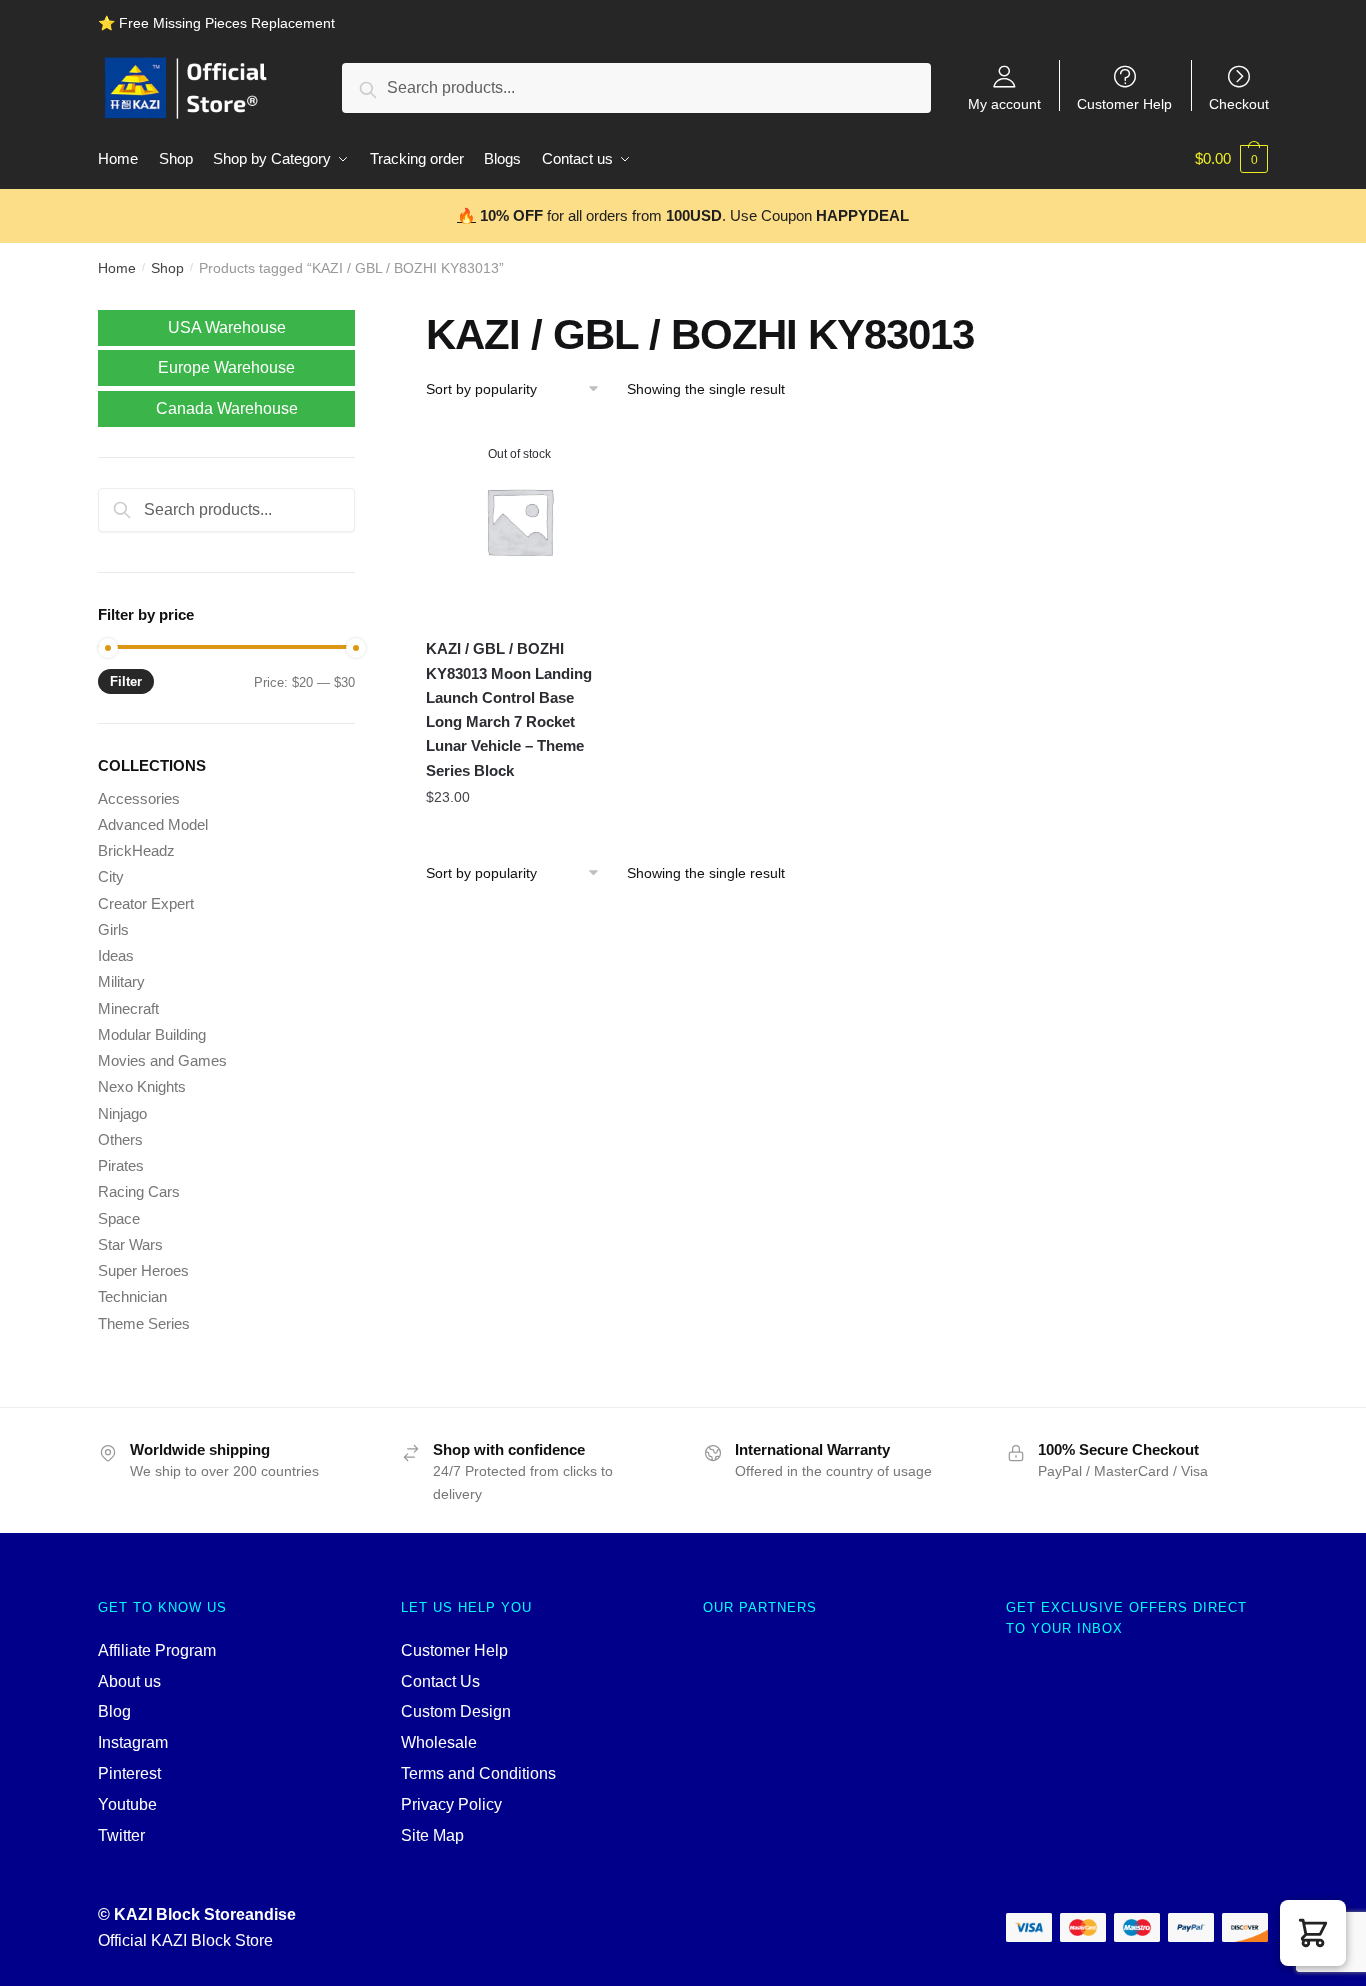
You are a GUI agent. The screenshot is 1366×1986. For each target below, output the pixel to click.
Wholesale (439, 1742)
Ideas (116, 955)
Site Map (432, 1835)
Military (121, 981)
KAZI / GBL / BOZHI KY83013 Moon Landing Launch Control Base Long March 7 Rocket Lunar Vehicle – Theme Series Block (509, 709)
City (111, 876)
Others (120, 1139)
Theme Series (144, 1323)
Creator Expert (146, 903)
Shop (167, 268)
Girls (113, 929)
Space (119, 1218)
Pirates (121, 1165)
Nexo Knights (142, 1086)
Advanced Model (153, 824)
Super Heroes (143, 1270)
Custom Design (456, 1711)
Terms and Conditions (478, 1773)
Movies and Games (162, 1060)
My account (1004, 103)
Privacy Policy (451, 1804)
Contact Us (440, 1681)
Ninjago (122, 1113)
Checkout (1239, 103)
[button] (1313, 1933)
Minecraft (128, 1008)
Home (117, 268)
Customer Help (1124, 103)
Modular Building (152, 1034)
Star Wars (130, 1244)
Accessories (139, 798)
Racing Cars (139, 1191)
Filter (126, 681)
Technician (132, 1296)
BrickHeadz (136, 850)
